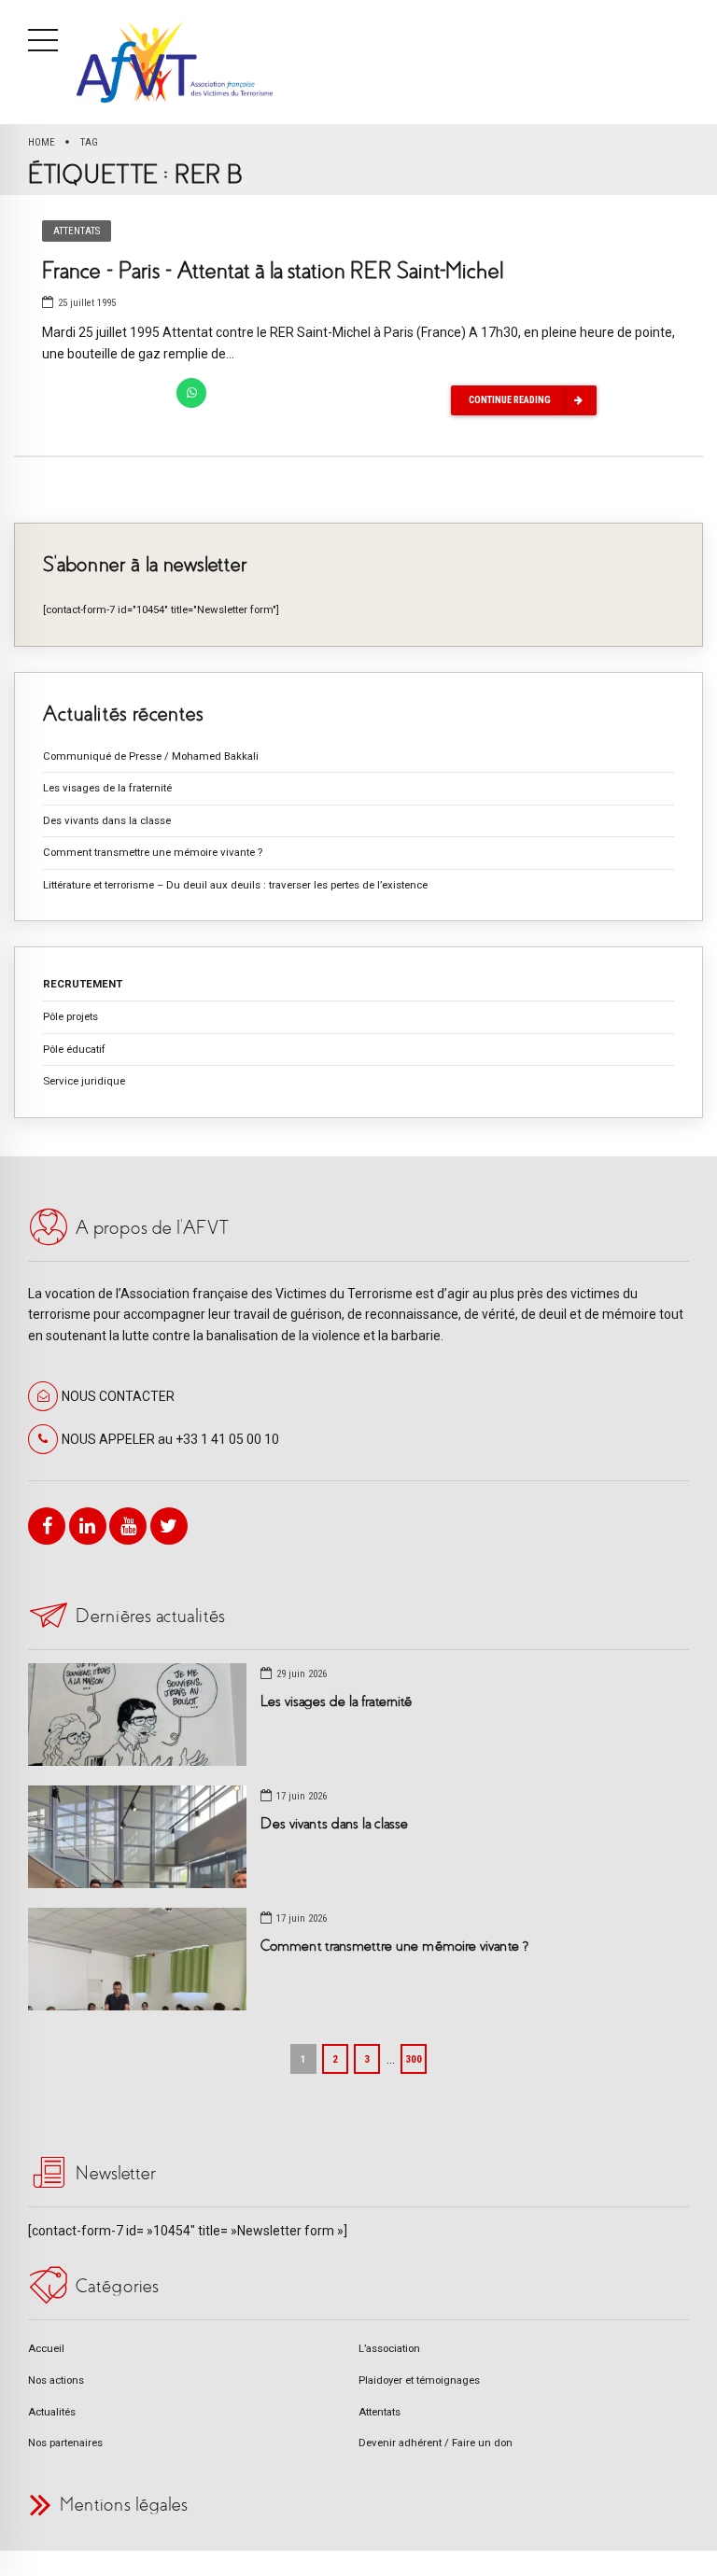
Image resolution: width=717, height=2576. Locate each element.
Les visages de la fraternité (107, 788)
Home (42, 142)
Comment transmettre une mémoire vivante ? (153, 852)
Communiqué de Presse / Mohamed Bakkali (151, 756)
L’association (389, 2348)
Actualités (52, 2412)
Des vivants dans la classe (107, 820)
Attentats (77, 231)
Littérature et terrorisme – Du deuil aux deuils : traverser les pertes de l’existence (235, 885)
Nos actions (56, 2380)
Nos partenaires (65, 2443)
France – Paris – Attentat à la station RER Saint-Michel (273, 271)
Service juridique (84, 1081)
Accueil (46, 2348)
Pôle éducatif (74, 1049)
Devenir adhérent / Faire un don (436, 2443)
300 (414, 2059)
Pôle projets (70, 1016)
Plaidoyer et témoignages (419, 2380)
